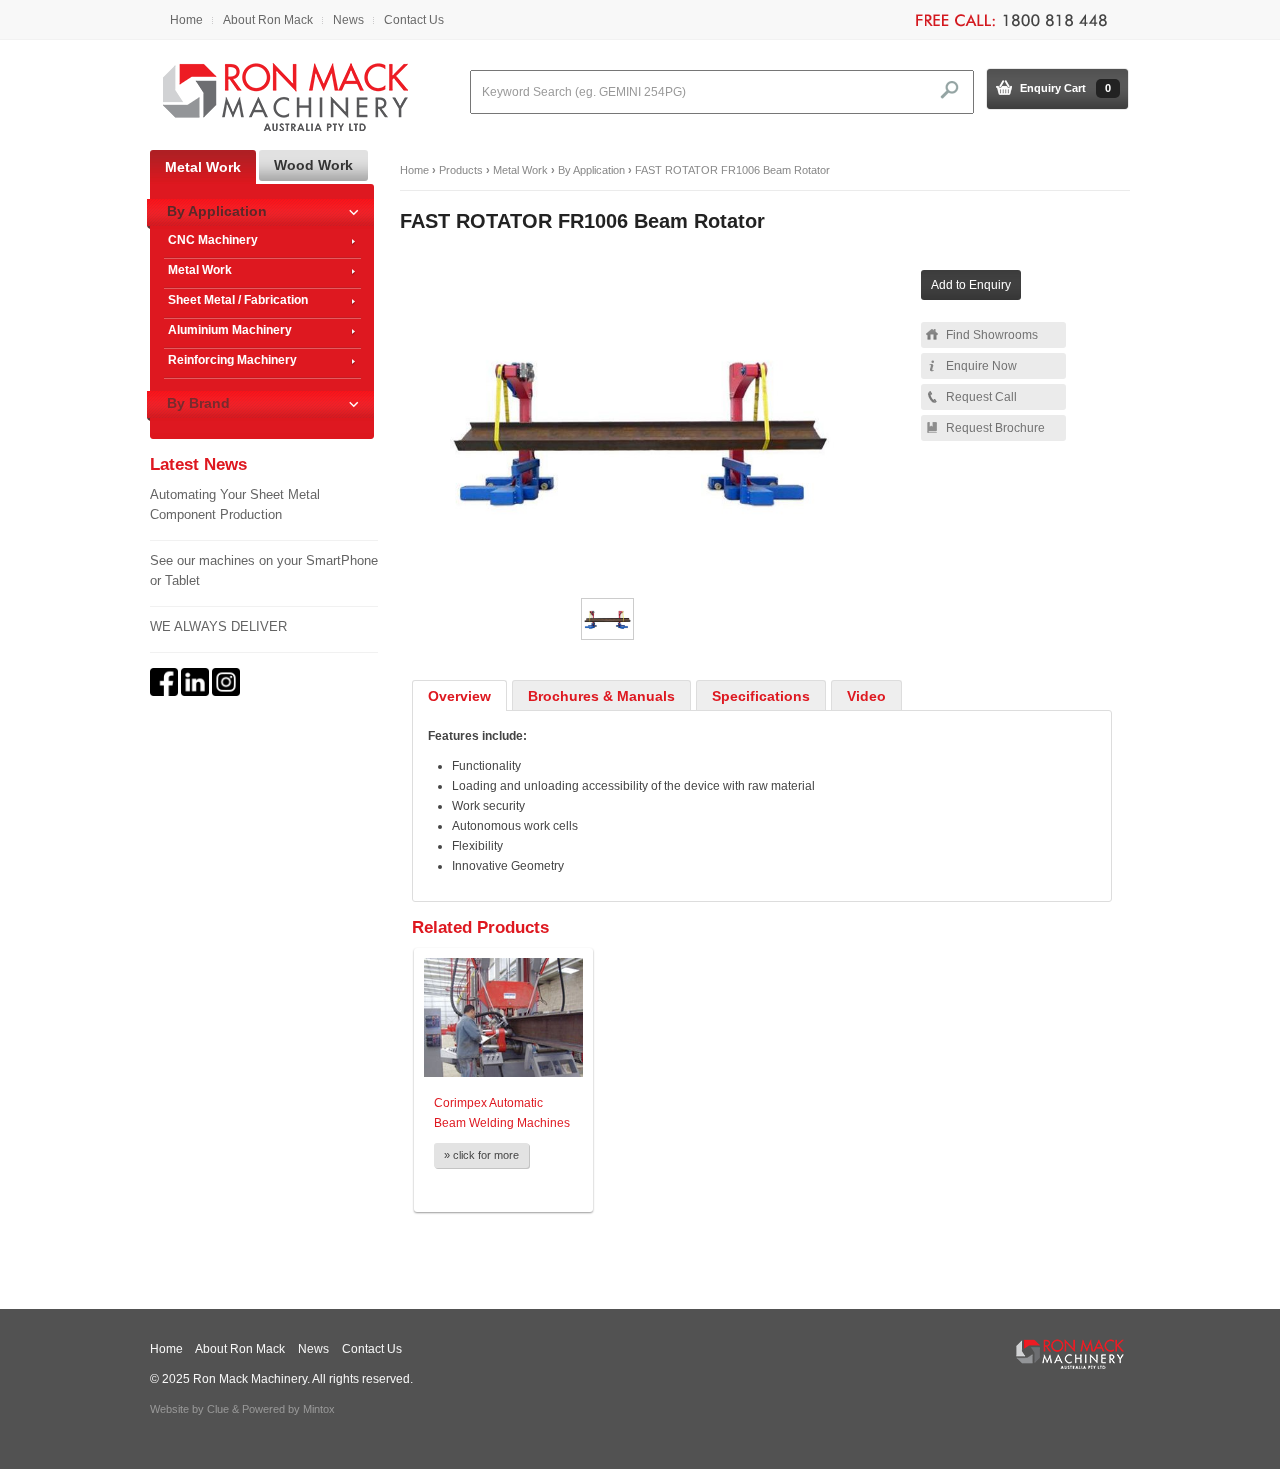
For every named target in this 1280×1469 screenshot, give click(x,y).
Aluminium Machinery (230, 330)
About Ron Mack (268, 20)
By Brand (198, 403)
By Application (591, 170)
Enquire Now (981, 366)
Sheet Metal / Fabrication (238, 300)
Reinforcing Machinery (232, 360)
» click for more (481, 1155)
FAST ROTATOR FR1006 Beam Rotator (732, 170)
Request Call (981, 397)
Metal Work (520, 170)
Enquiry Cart (1065, 88)
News (348, 20)
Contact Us (414, 20)
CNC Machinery (213, 240)
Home (186, 20)
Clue (218, 1409)
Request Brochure (995, 428)
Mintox (319, 1409)
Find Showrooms (992, 335)
